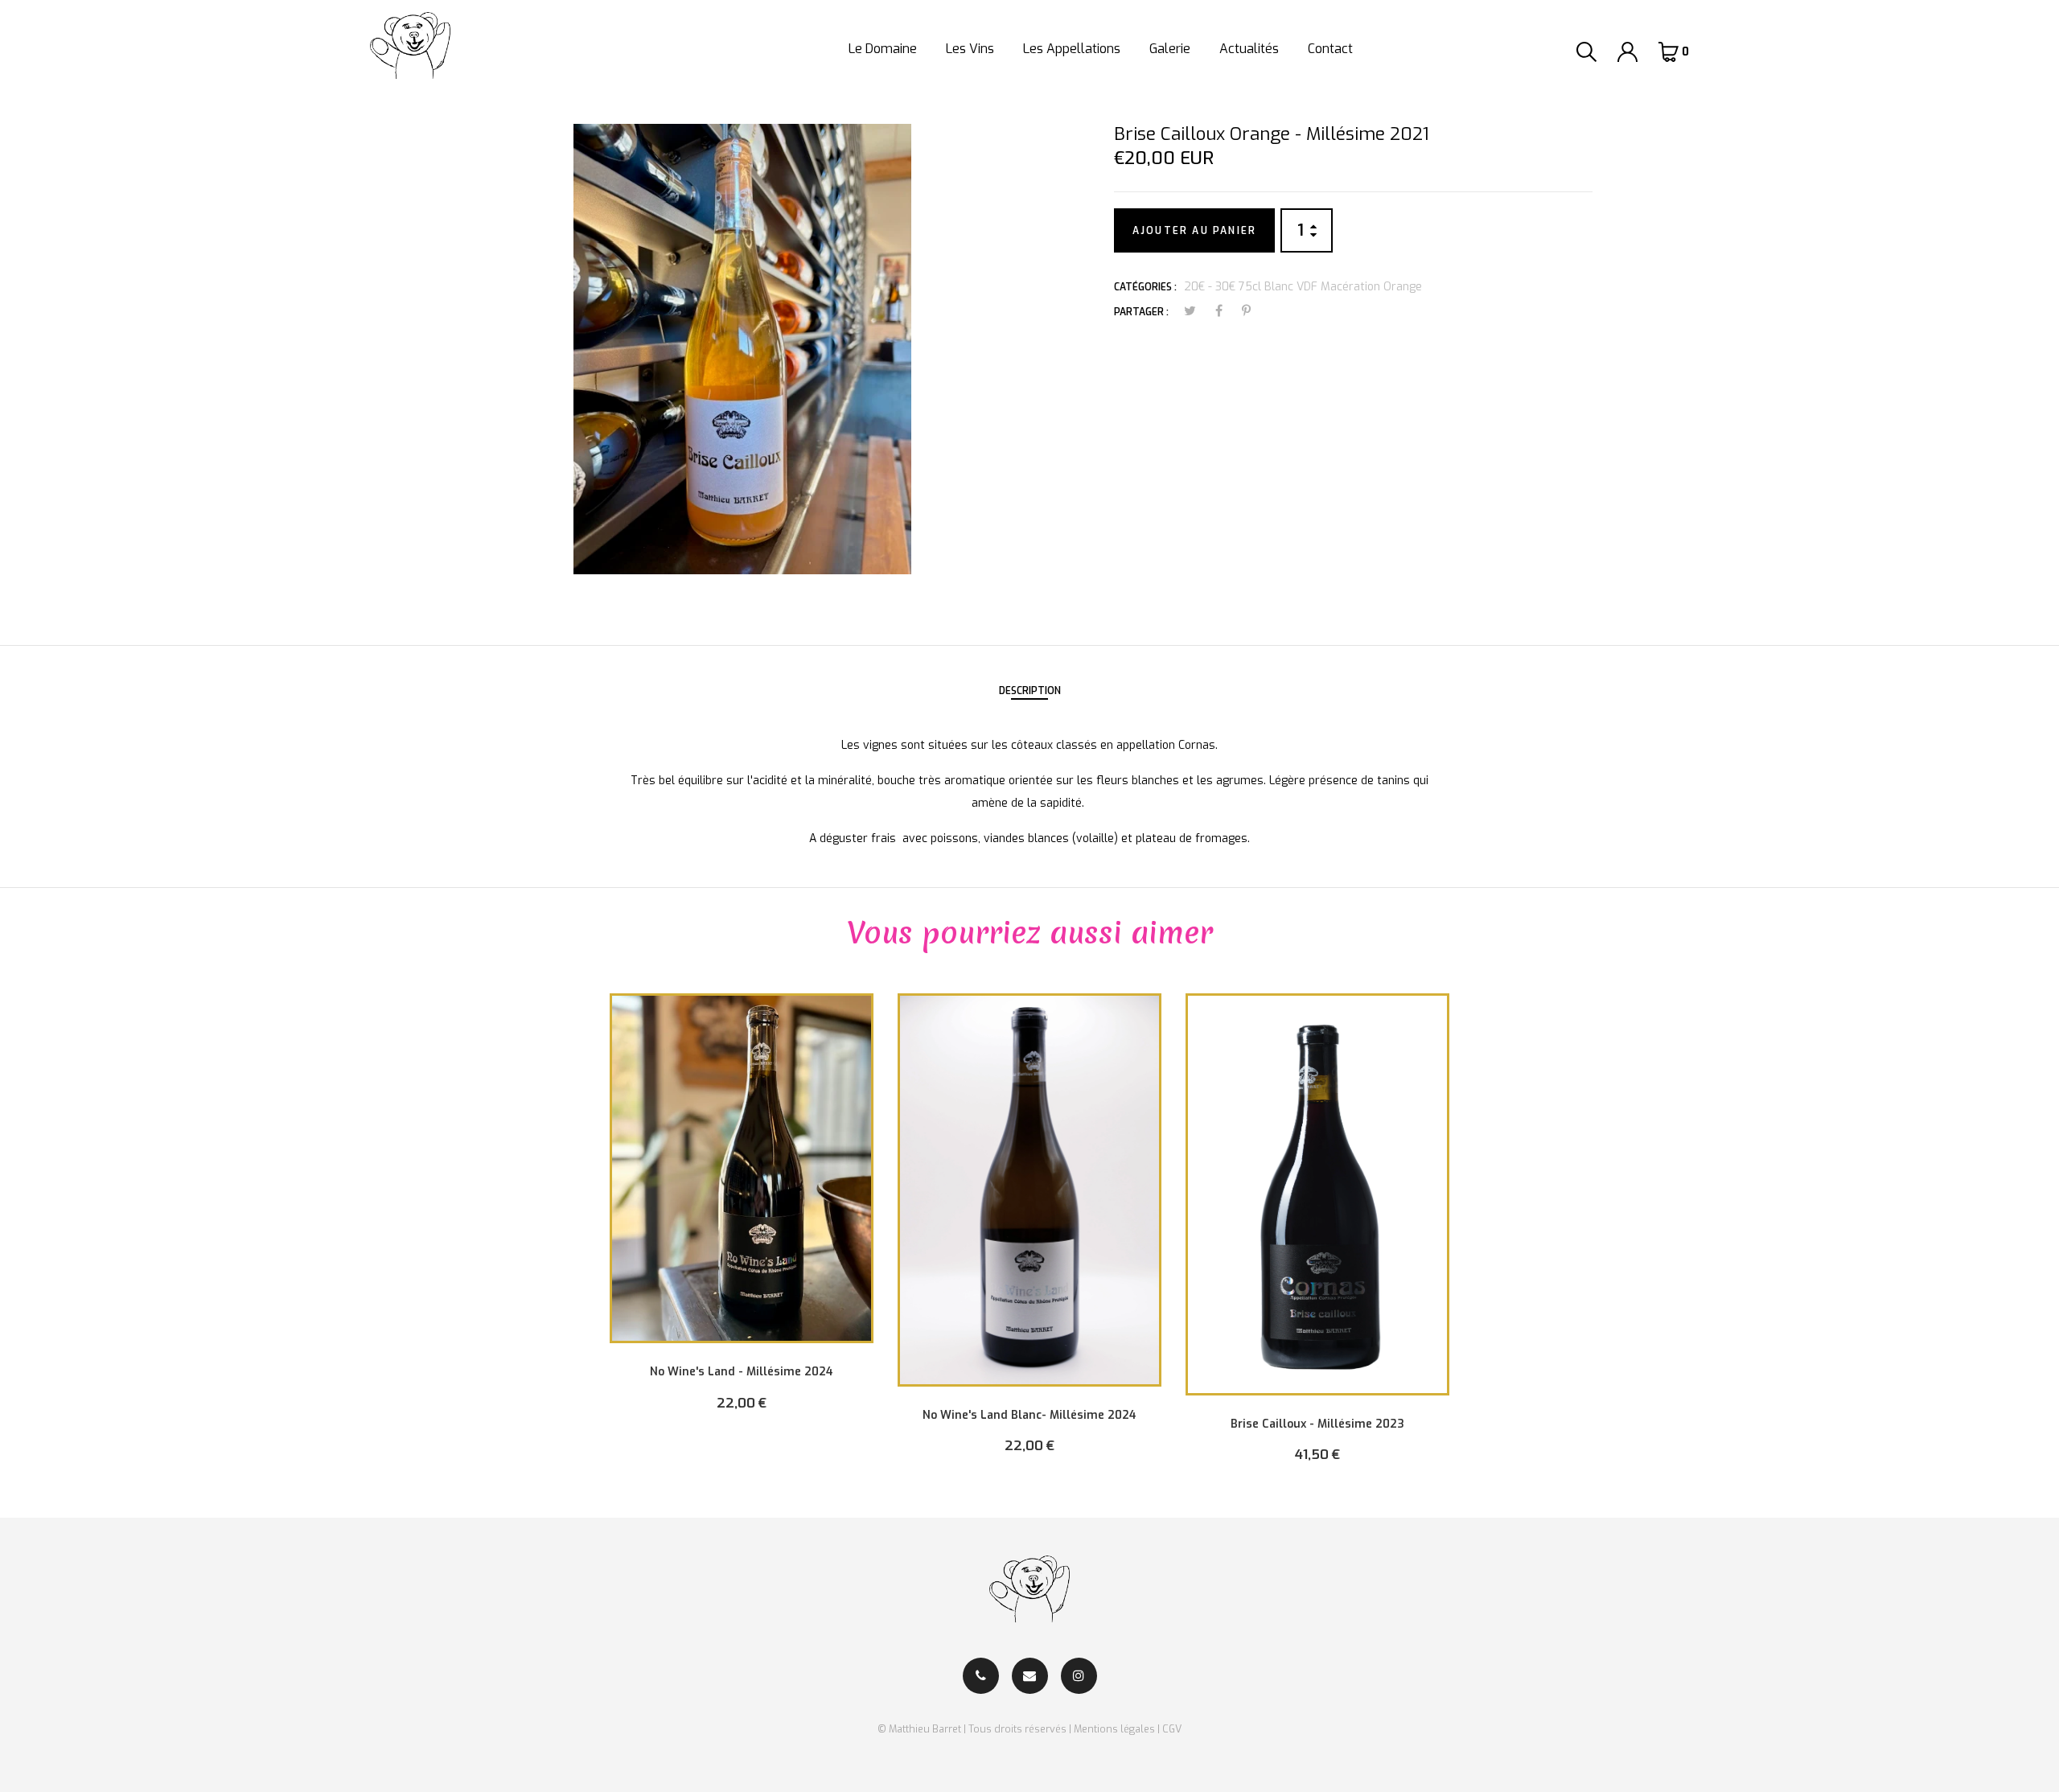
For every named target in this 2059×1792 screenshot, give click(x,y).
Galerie (1170, 49)
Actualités (1249, 49)
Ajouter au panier (1194, 231)
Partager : (1141, 312)
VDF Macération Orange (1359, 287)
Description (1030, 691)
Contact (1330, 49)
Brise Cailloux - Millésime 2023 (1317, 1424)
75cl (1250, 287)
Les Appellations (1072, 49)
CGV (1172, 1729)
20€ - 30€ (1210, 287)
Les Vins (970, 49)
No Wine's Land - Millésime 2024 (742, 1372)
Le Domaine (883, 49)
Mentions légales (1114, 1729)
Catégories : (1145, 287)
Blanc (1279, 287)
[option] (742, 1214)
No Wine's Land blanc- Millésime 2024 (1029, 1415)
